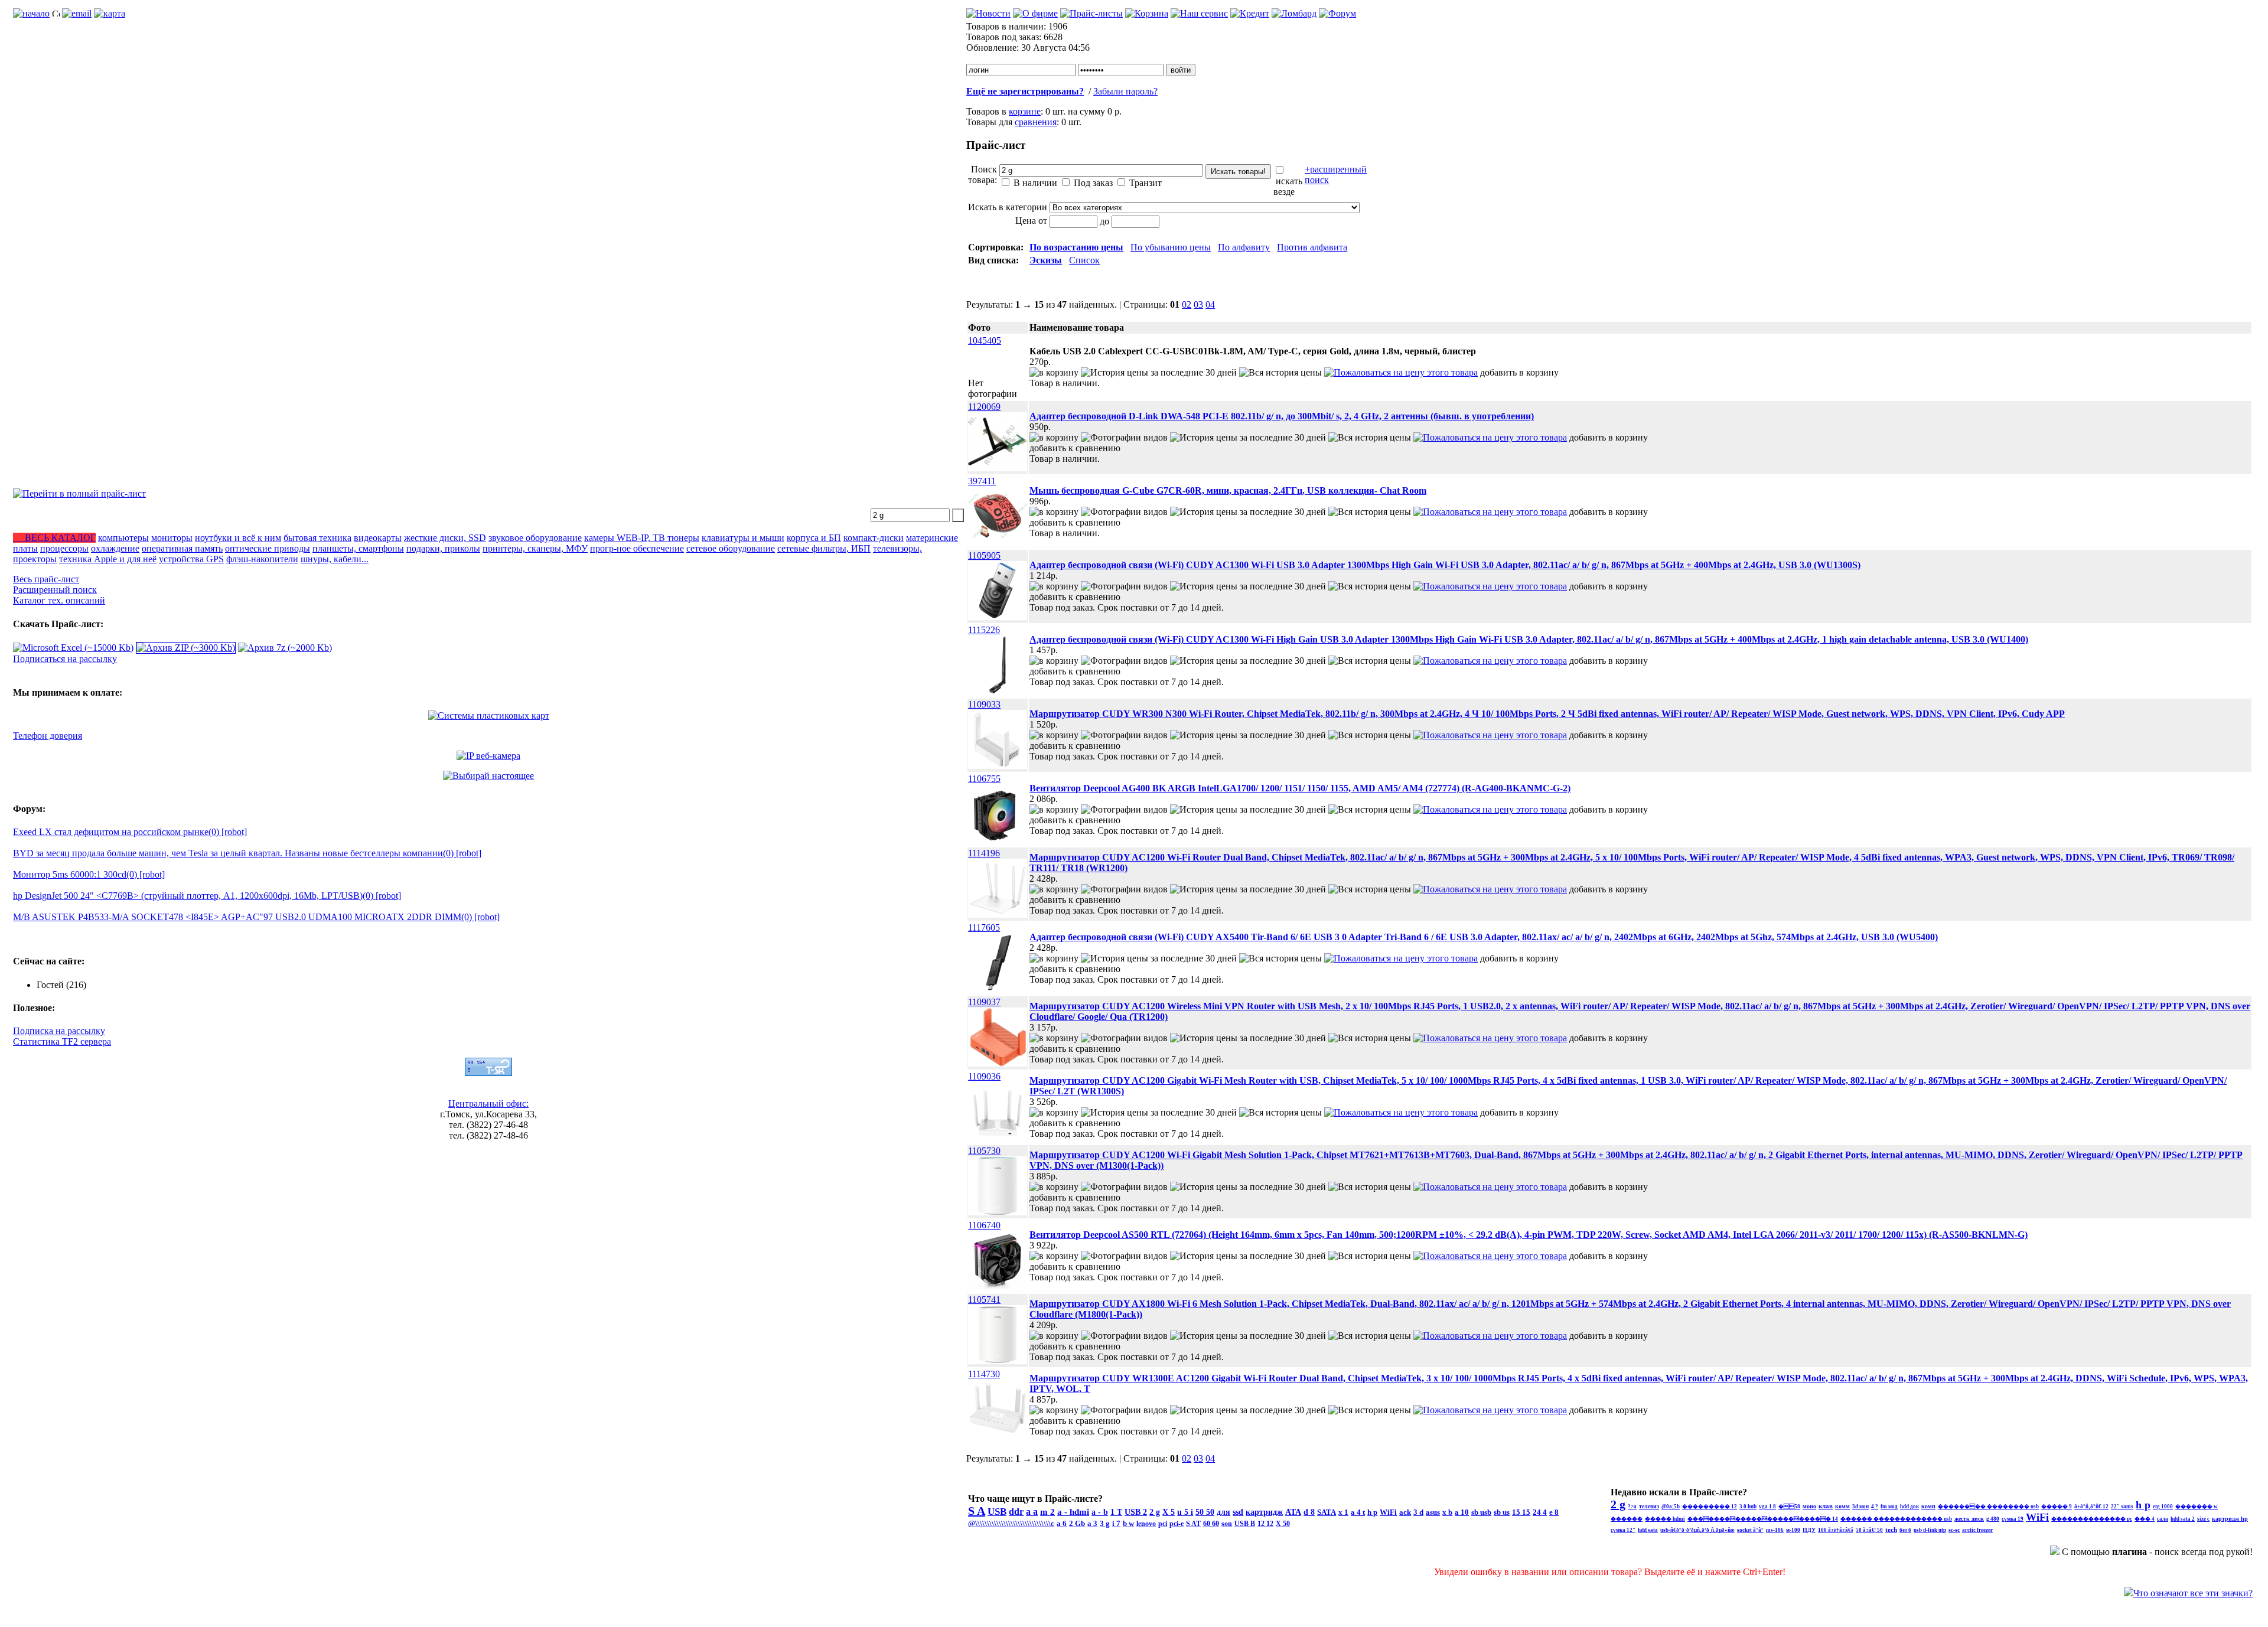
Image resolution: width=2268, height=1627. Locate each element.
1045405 (985, 340)
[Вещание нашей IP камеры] (488, 756)
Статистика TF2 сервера (62, 1041)
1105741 (984, 1300)
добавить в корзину (1519, 372)
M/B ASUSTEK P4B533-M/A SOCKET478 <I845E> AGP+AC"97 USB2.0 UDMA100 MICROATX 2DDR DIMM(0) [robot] (256, 917)
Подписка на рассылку (59, 1031)
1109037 (984, 1002)
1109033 (984, 704)
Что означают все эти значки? (2193, 1593)
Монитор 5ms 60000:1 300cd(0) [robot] (89, 874)
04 (1210, 304)
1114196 (984, 853)
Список (1084, 260)
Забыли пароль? (1125, 91)
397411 (982, 481)
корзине (1025, 111)
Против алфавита (1312, 247)
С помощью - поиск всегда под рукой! (2157, 1552)
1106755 (984, 779)
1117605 (984, 927)
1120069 (984, 407)
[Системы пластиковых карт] (489, 715)
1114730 (984, 1374)
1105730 (984, 1151)
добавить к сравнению (1075, 448)
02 (1187, 304)
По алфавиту (1244, 247)
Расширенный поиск (55, 590)
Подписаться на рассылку (65, 659)
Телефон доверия (48, 736)
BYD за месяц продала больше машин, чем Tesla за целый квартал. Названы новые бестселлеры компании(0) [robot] (247, 853)
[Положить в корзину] (1054, 372)
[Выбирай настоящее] (488, 776)
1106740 (984, 1225)
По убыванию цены (1171, 247)
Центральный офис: (488, 1103)
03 (1198, 304)
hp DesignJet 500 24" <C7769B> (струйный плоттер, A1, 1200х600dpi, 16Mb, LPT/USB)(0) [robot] (207, 896)
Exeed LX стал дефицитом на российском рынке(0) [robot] (130, 832)
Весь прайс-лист (46, 579)
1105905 (984, 555)
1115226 (984, 630)
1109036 (984, 1076)
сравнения (1036, 122)
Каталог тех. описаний (59, 600)
